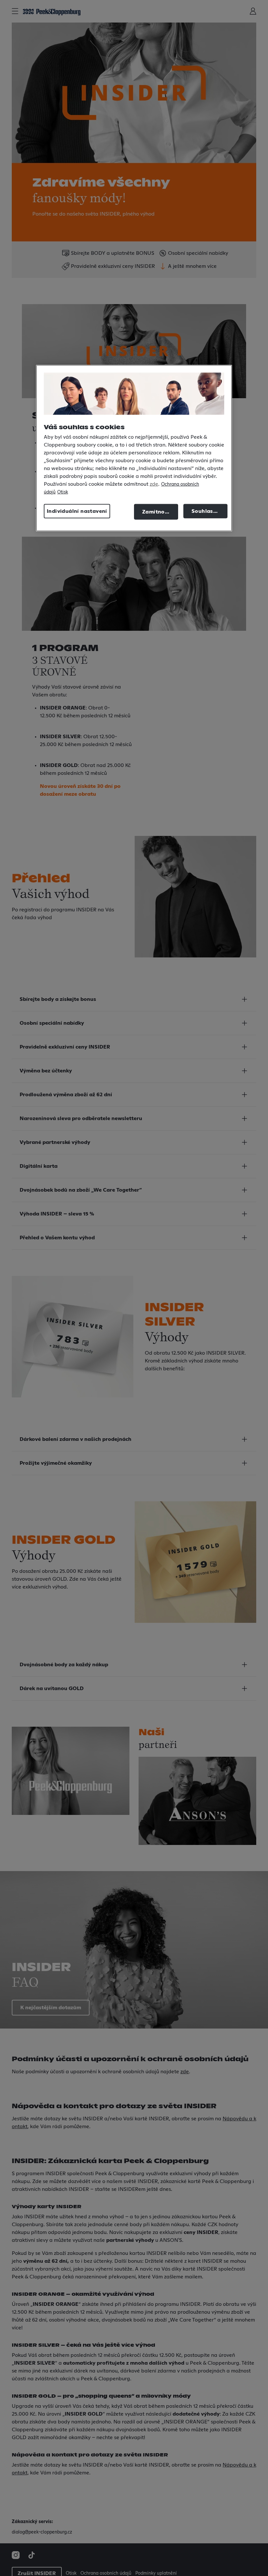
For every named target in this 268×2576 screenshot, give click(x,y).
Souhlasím (206, 511)
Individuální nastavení (77, 511)
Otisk (63, 492)
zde (154, 484)
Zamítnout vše (160, 512)
